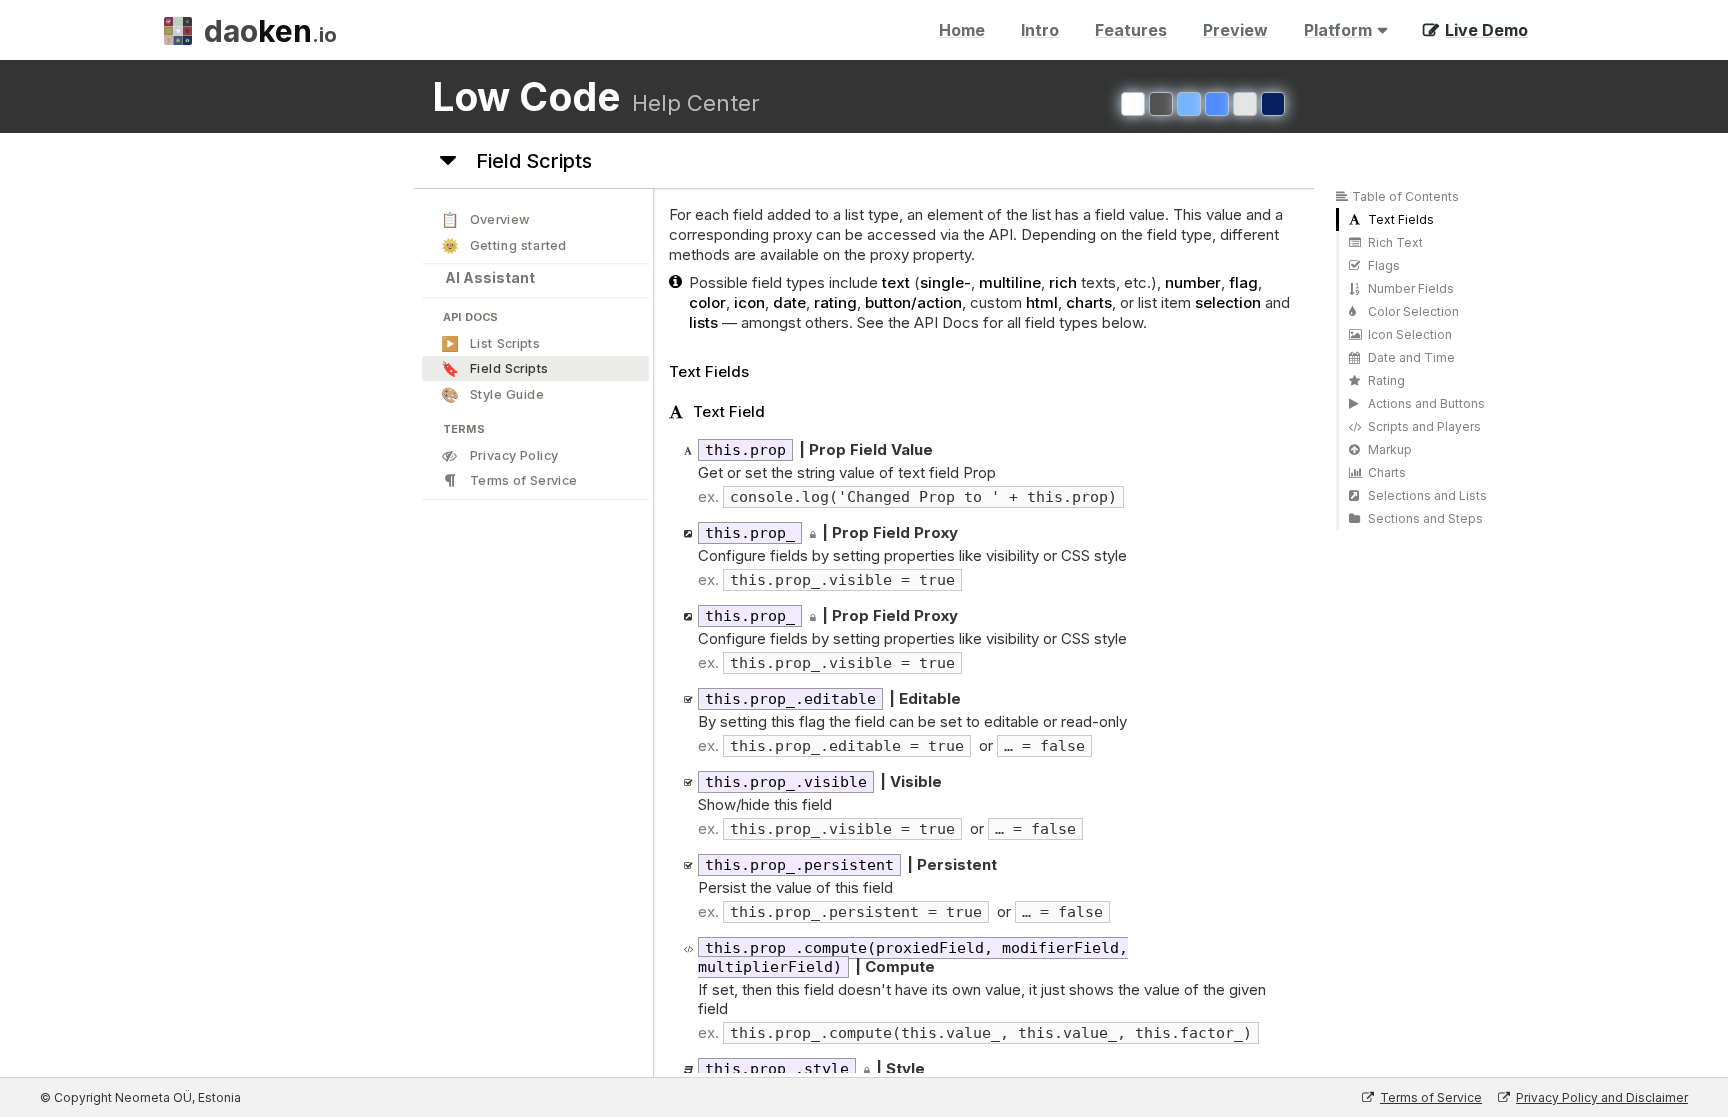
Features (1131, 30)
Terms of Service (1431, 1097)
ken (270, 31)
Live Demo (1486, 30)
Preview (1235, 30)
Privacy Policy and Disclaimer (1602, 1097)
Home (962, 30)
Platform (1334, 34)
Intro (1040, 30)
